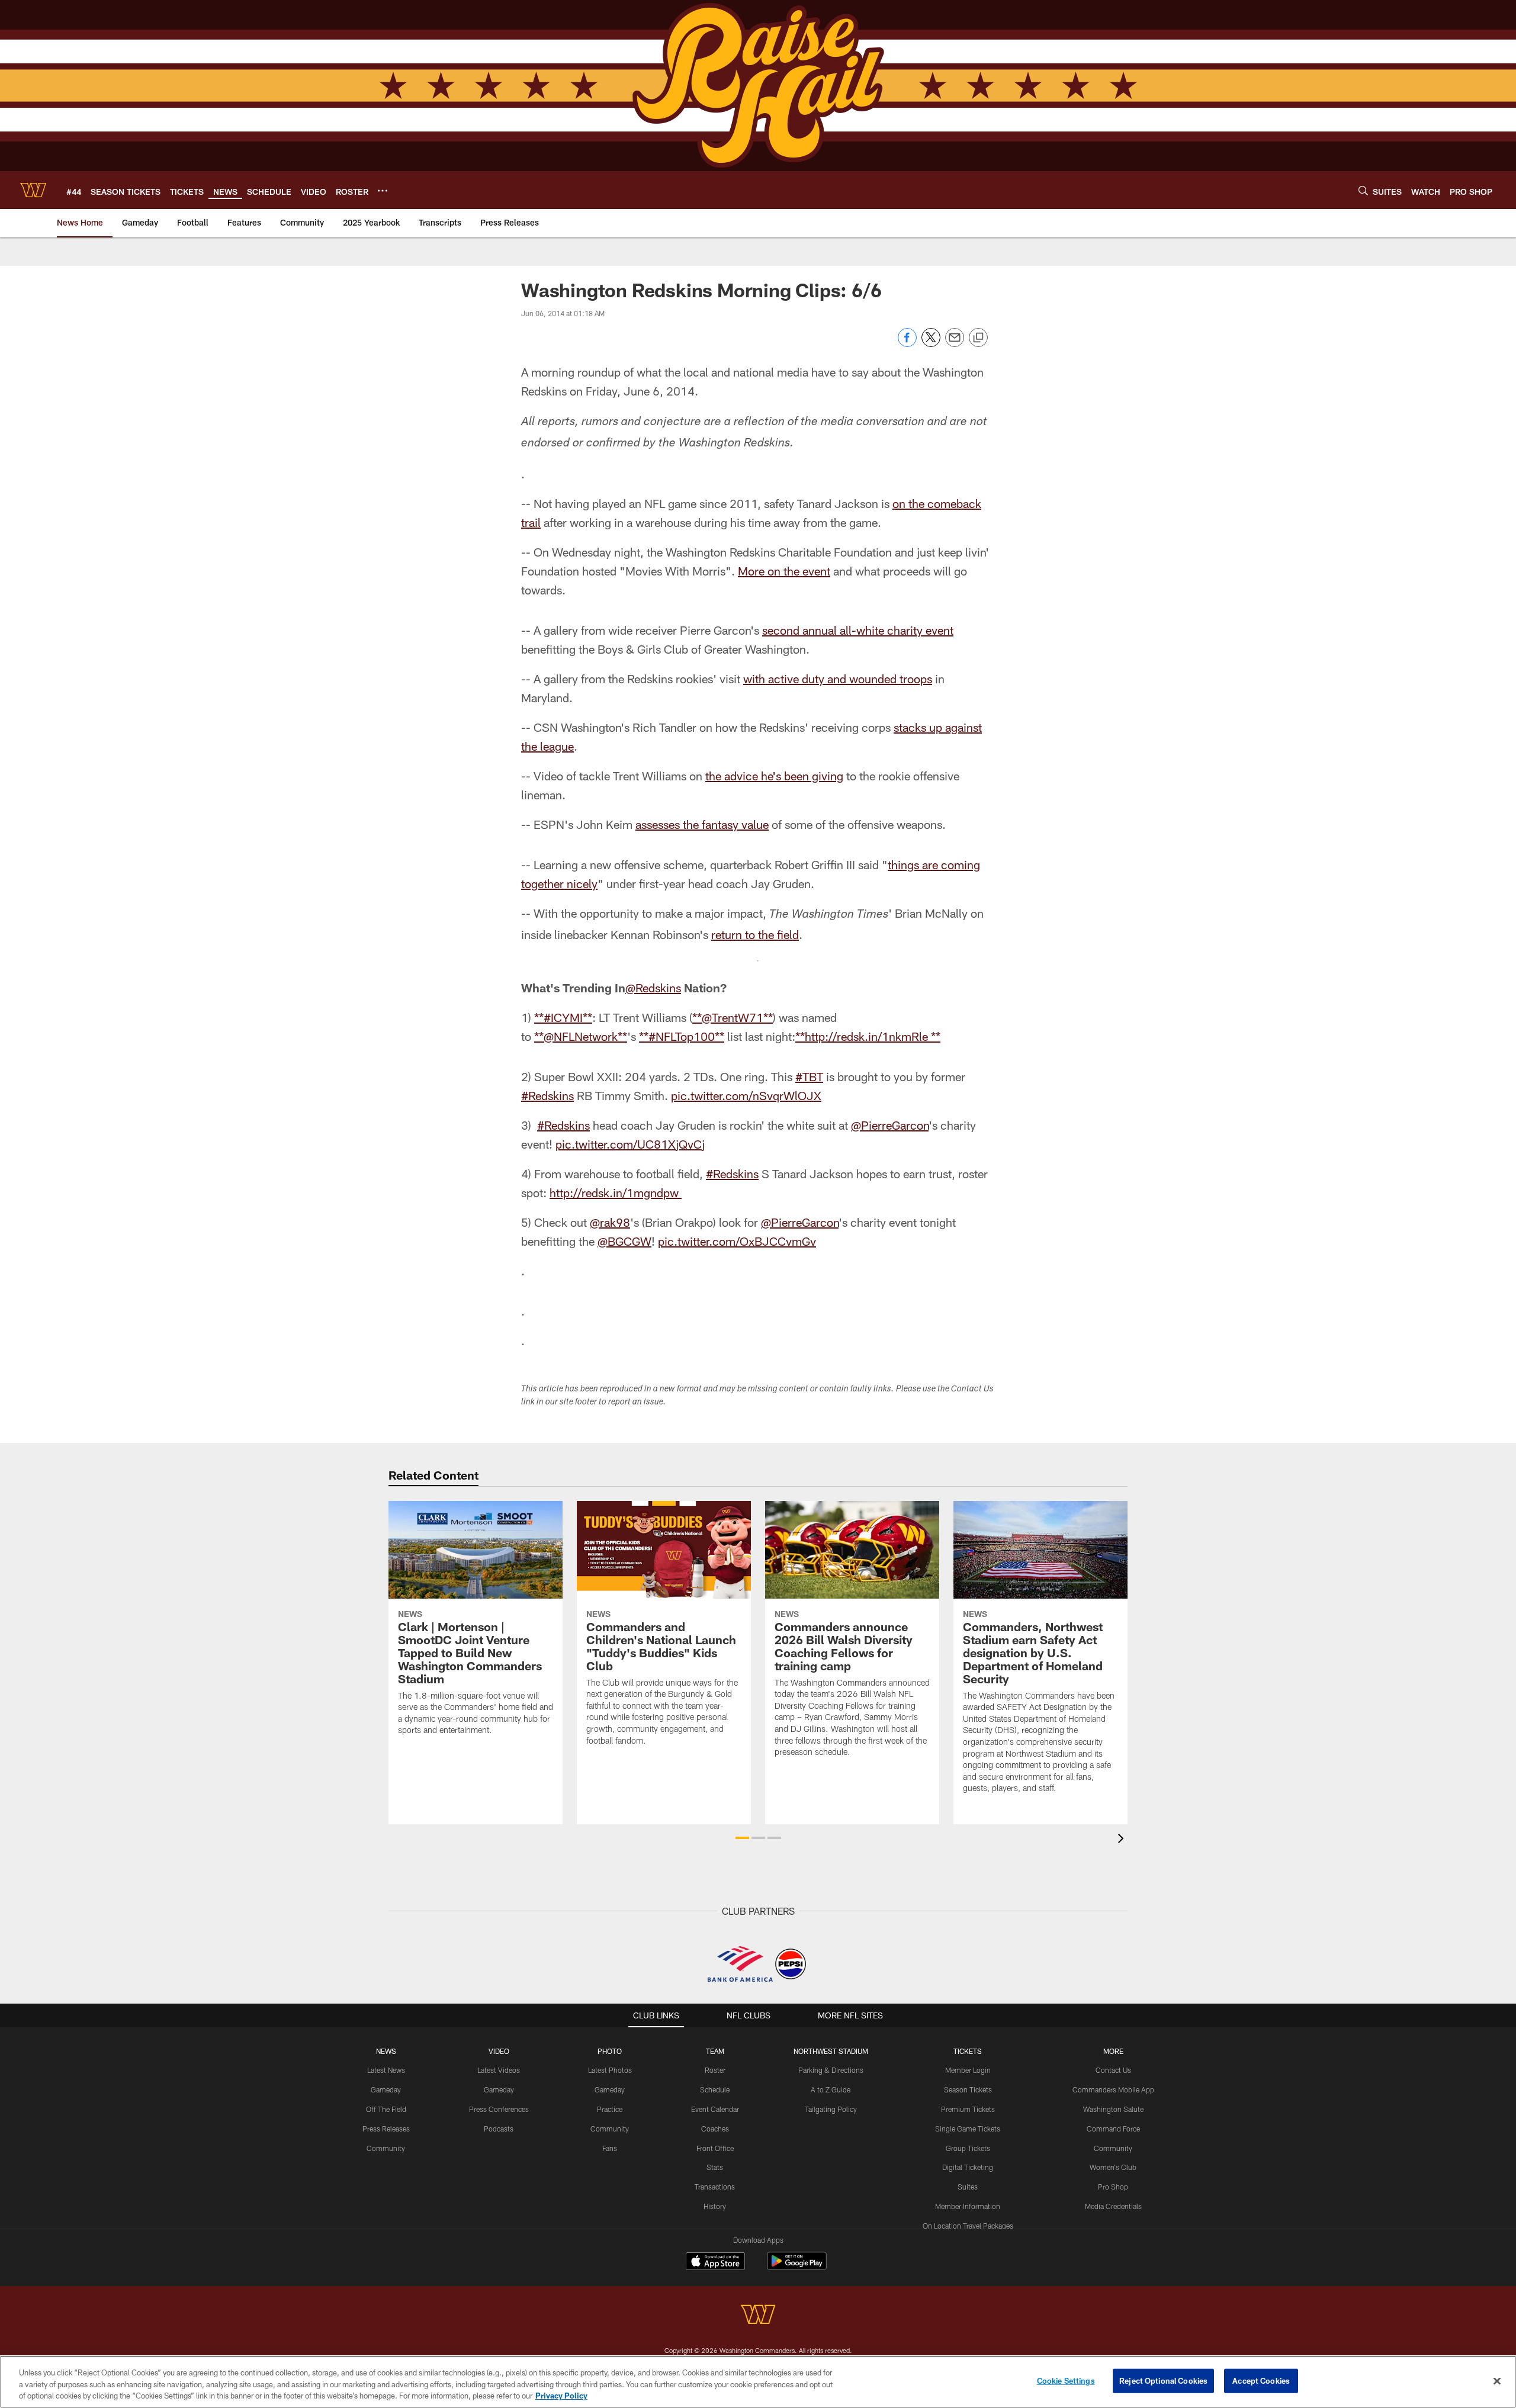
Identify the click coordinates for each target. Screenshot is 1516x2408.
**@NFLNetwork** (581, 1036)
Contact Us (1113, 2070)
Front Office (715, 2148)
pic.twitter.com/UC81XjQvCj (630, 1144)
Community (386, 2148)
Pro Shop (1113, 2187)
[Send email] (955, 344)
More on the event (784, 571)
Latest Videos (499, 2070)
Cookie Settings (1066, 2380)
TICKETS (968, 2051)
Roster (715, 2070)
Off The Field (386, 2109)
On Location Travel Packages (968, 2226)
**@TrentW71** (733, 1017)
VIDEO (499, 2051)
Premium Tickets (968, 2109)
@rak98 (610, 1222)
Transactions (715, 2187)
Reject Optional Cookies (1163, 2380)
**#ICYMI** (563, 1017)
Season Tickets (968, 2089)
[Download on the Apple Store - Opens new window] (715, 2262)
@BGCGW (624, 1241)
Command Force (1113, 2129)
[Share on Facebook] (907, 344)
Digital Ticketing (968, 2167)
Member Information (968, 2206)
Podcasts (499, 2129)
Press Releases (386, 2129)
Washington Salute (1113, 2109)
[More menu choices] (383, 191)
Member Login (968, 2070)
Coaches (715, 2129)
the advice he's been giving (774, 776)
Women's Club (1113, 2167)
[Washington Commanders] (758, 2316)
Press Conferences (499, 2109)
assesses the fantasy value (702, 824)
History (715, 2206)
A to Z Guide (831, 2089)
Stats (715, 2167)
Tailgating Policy (831, 2109)
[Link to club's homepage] (33, 190)
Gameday (386, 2089)
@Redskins (653, 988)
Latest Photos (610, 2070)
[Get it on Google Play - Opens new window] (797, 2267)
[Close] (1497, 2381)
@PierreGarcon (890, 1125)
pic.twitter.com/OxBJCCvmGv (737, 1241)
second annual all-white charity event (858, 630)
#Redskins (547, 1095)
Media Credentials (1113, 2206)
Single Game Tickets (968, 2129)
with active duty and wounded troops (838, 679)
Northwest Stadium (831, 2051)
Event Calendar (715, 2109)
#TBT (809, 1076)
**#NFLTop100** (682, 1036)
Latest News (386, 2070)
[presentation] (1123, 1840)
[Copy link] (978, 338)
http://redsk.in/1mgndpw (616, 1192)
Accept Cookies (1261, 2380)
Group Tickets (968, 2148)
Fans (610, 2148)
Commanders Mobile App (1113, 2089)
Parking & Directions (831, 2070)
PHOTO (610, 2051)
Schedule (715, 2089)
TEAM (715, 2051)
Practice (610, 2109)
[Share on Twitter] (931, 344)
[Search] (1363, 190)
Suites (968, 2187)
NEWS (386, 2051)
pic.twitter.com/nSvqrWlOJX (746, 1095)
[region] (758, 2382)
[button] (742, 1838)
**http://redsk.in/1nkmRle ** (868, 1036)
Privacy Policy (561, 2396)
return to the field (755, 934)
